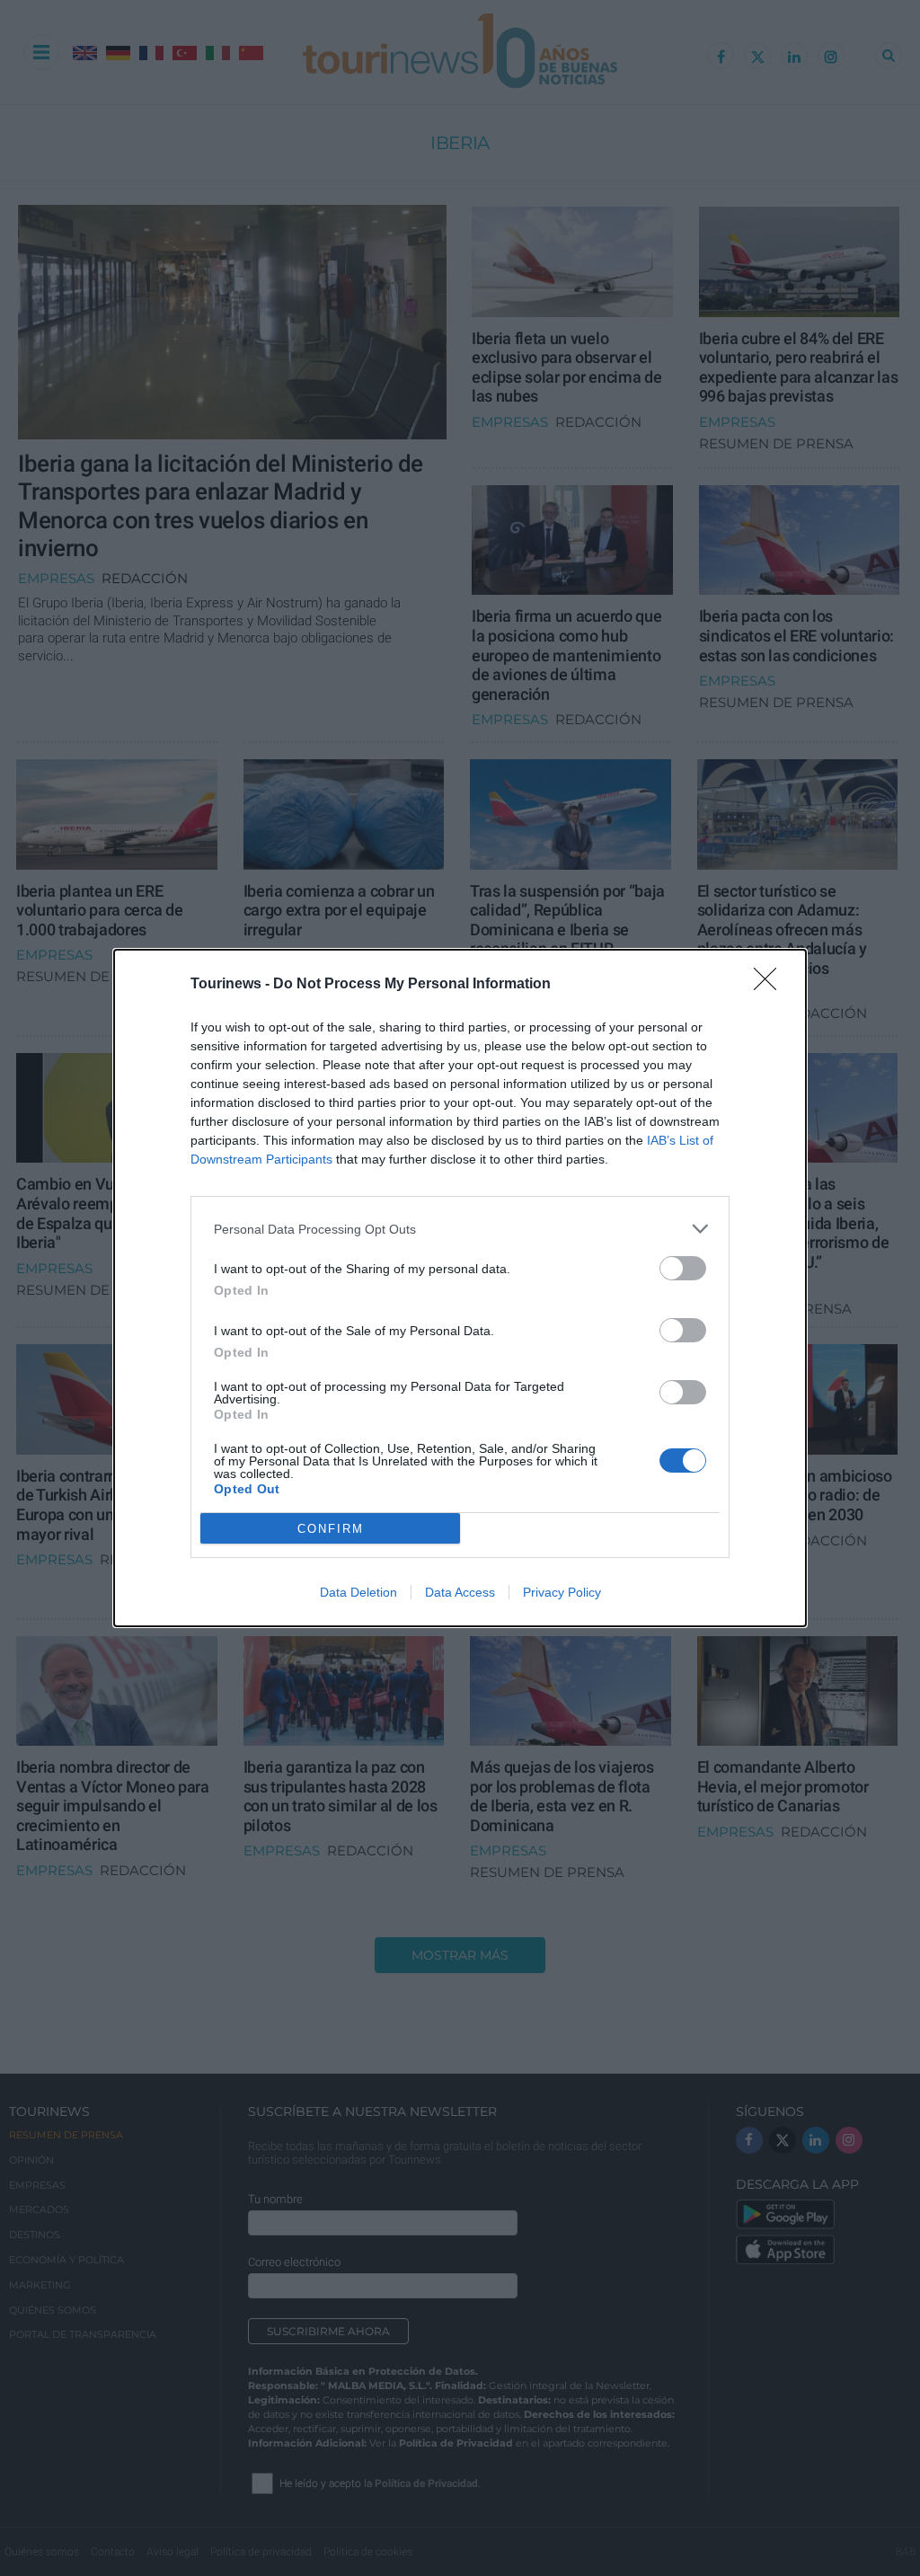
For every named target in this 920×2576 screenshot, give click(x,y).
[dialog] (460, 1288)
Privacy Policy (562, 1592)
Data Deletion (358, 1592)
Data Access (460, 1592)
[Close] (771, 985)
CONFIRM (331, 1529)
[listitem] (460, 1229)
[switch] (683, 1268)
